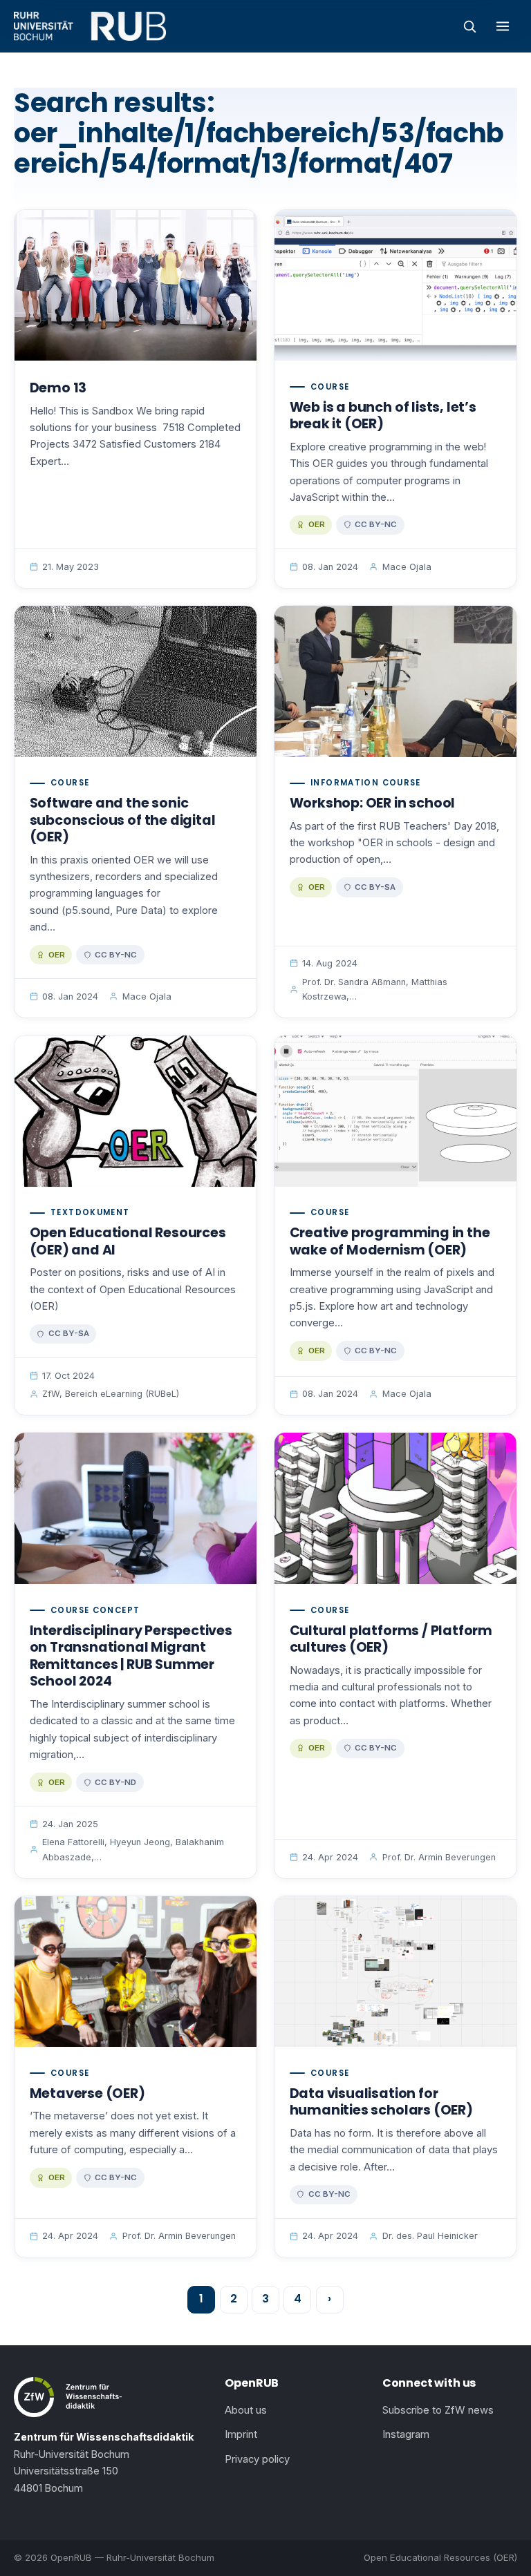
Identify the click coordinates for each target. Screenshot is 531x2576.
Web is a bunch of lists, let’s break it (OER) (383, 416)
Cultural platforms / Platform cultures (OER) (391, 1639)
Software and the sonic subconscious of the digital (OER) (123, 820)
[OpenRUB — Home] (90, 26)
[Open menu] (503, 26)
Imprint (241, 2434)
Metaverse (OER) (87, 2093)
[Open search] (469, 26)
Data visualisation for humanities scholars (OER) (381, 2102)
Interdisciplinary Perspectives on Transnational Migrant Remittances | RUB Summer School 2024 (131, 1656)
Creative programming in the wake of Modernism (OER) (390, 1241)
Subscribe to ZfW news (438, 2410)
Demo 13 (58, 388)
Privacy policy (257, 2459)
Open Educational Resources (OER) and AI (128, 1241)
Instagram (406, 2434)
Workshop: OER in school (373, 803)
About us (246, 2410)
